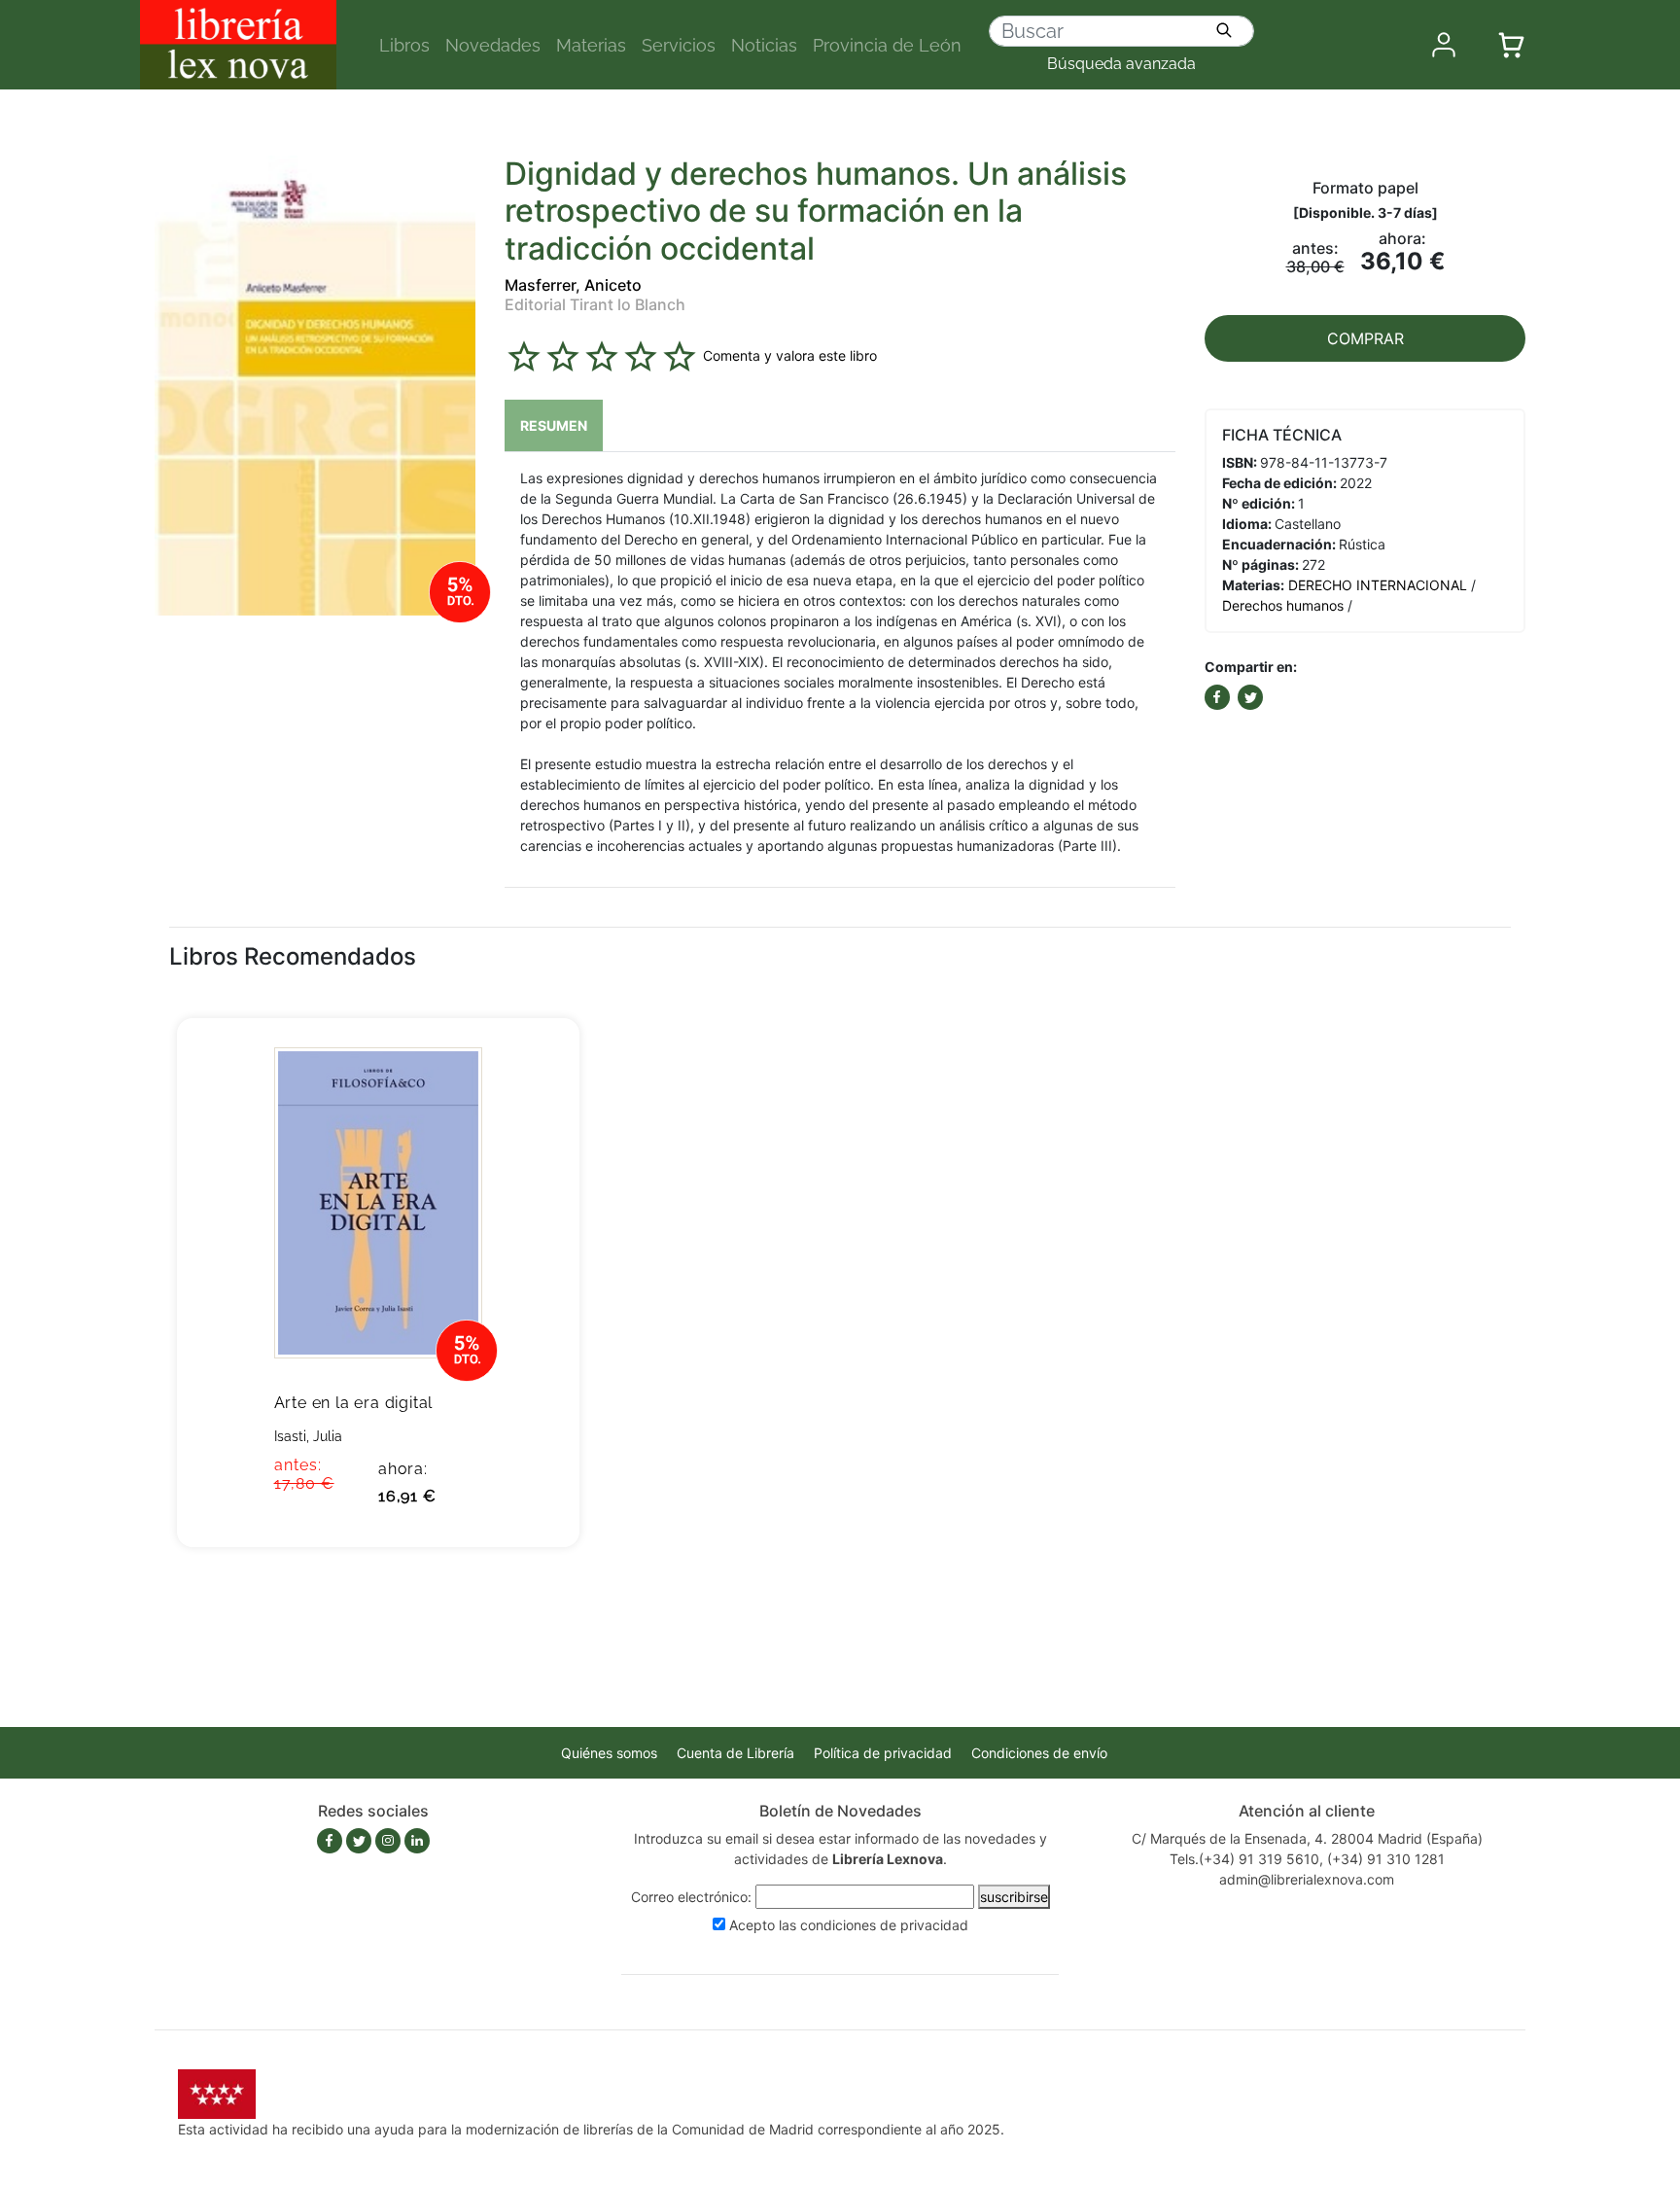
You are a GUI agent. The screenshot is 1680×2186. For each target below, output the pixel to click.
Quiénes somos (609, 1753)
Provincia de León (887, 45)
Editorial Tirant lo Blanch (595, 304)
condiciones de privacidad (884, 1925)
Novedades (493, 45)
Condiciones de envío (1039, 1753)
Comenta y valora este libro (790, 355)
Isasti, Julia (308, 1436)
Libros (404, 45)
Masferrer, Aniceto (573, 285)
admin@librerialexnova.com (1307, 1879)
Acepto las (849, 1925)
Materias (591, 45)
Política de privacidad (883, 1753)
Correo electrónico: (691, 1897)
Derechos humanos (1283, 605)
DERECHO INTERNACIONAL (1378, 585)
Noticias (764, 45)
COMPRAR (1365, 338)
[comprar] (535, 1063)
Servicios (679, 45)
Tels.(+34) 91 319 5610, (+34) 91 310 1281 (1307, 1859)
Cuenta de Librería (735, 1753)
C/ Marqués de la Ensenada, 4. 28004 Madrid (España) (1307, 1838)
